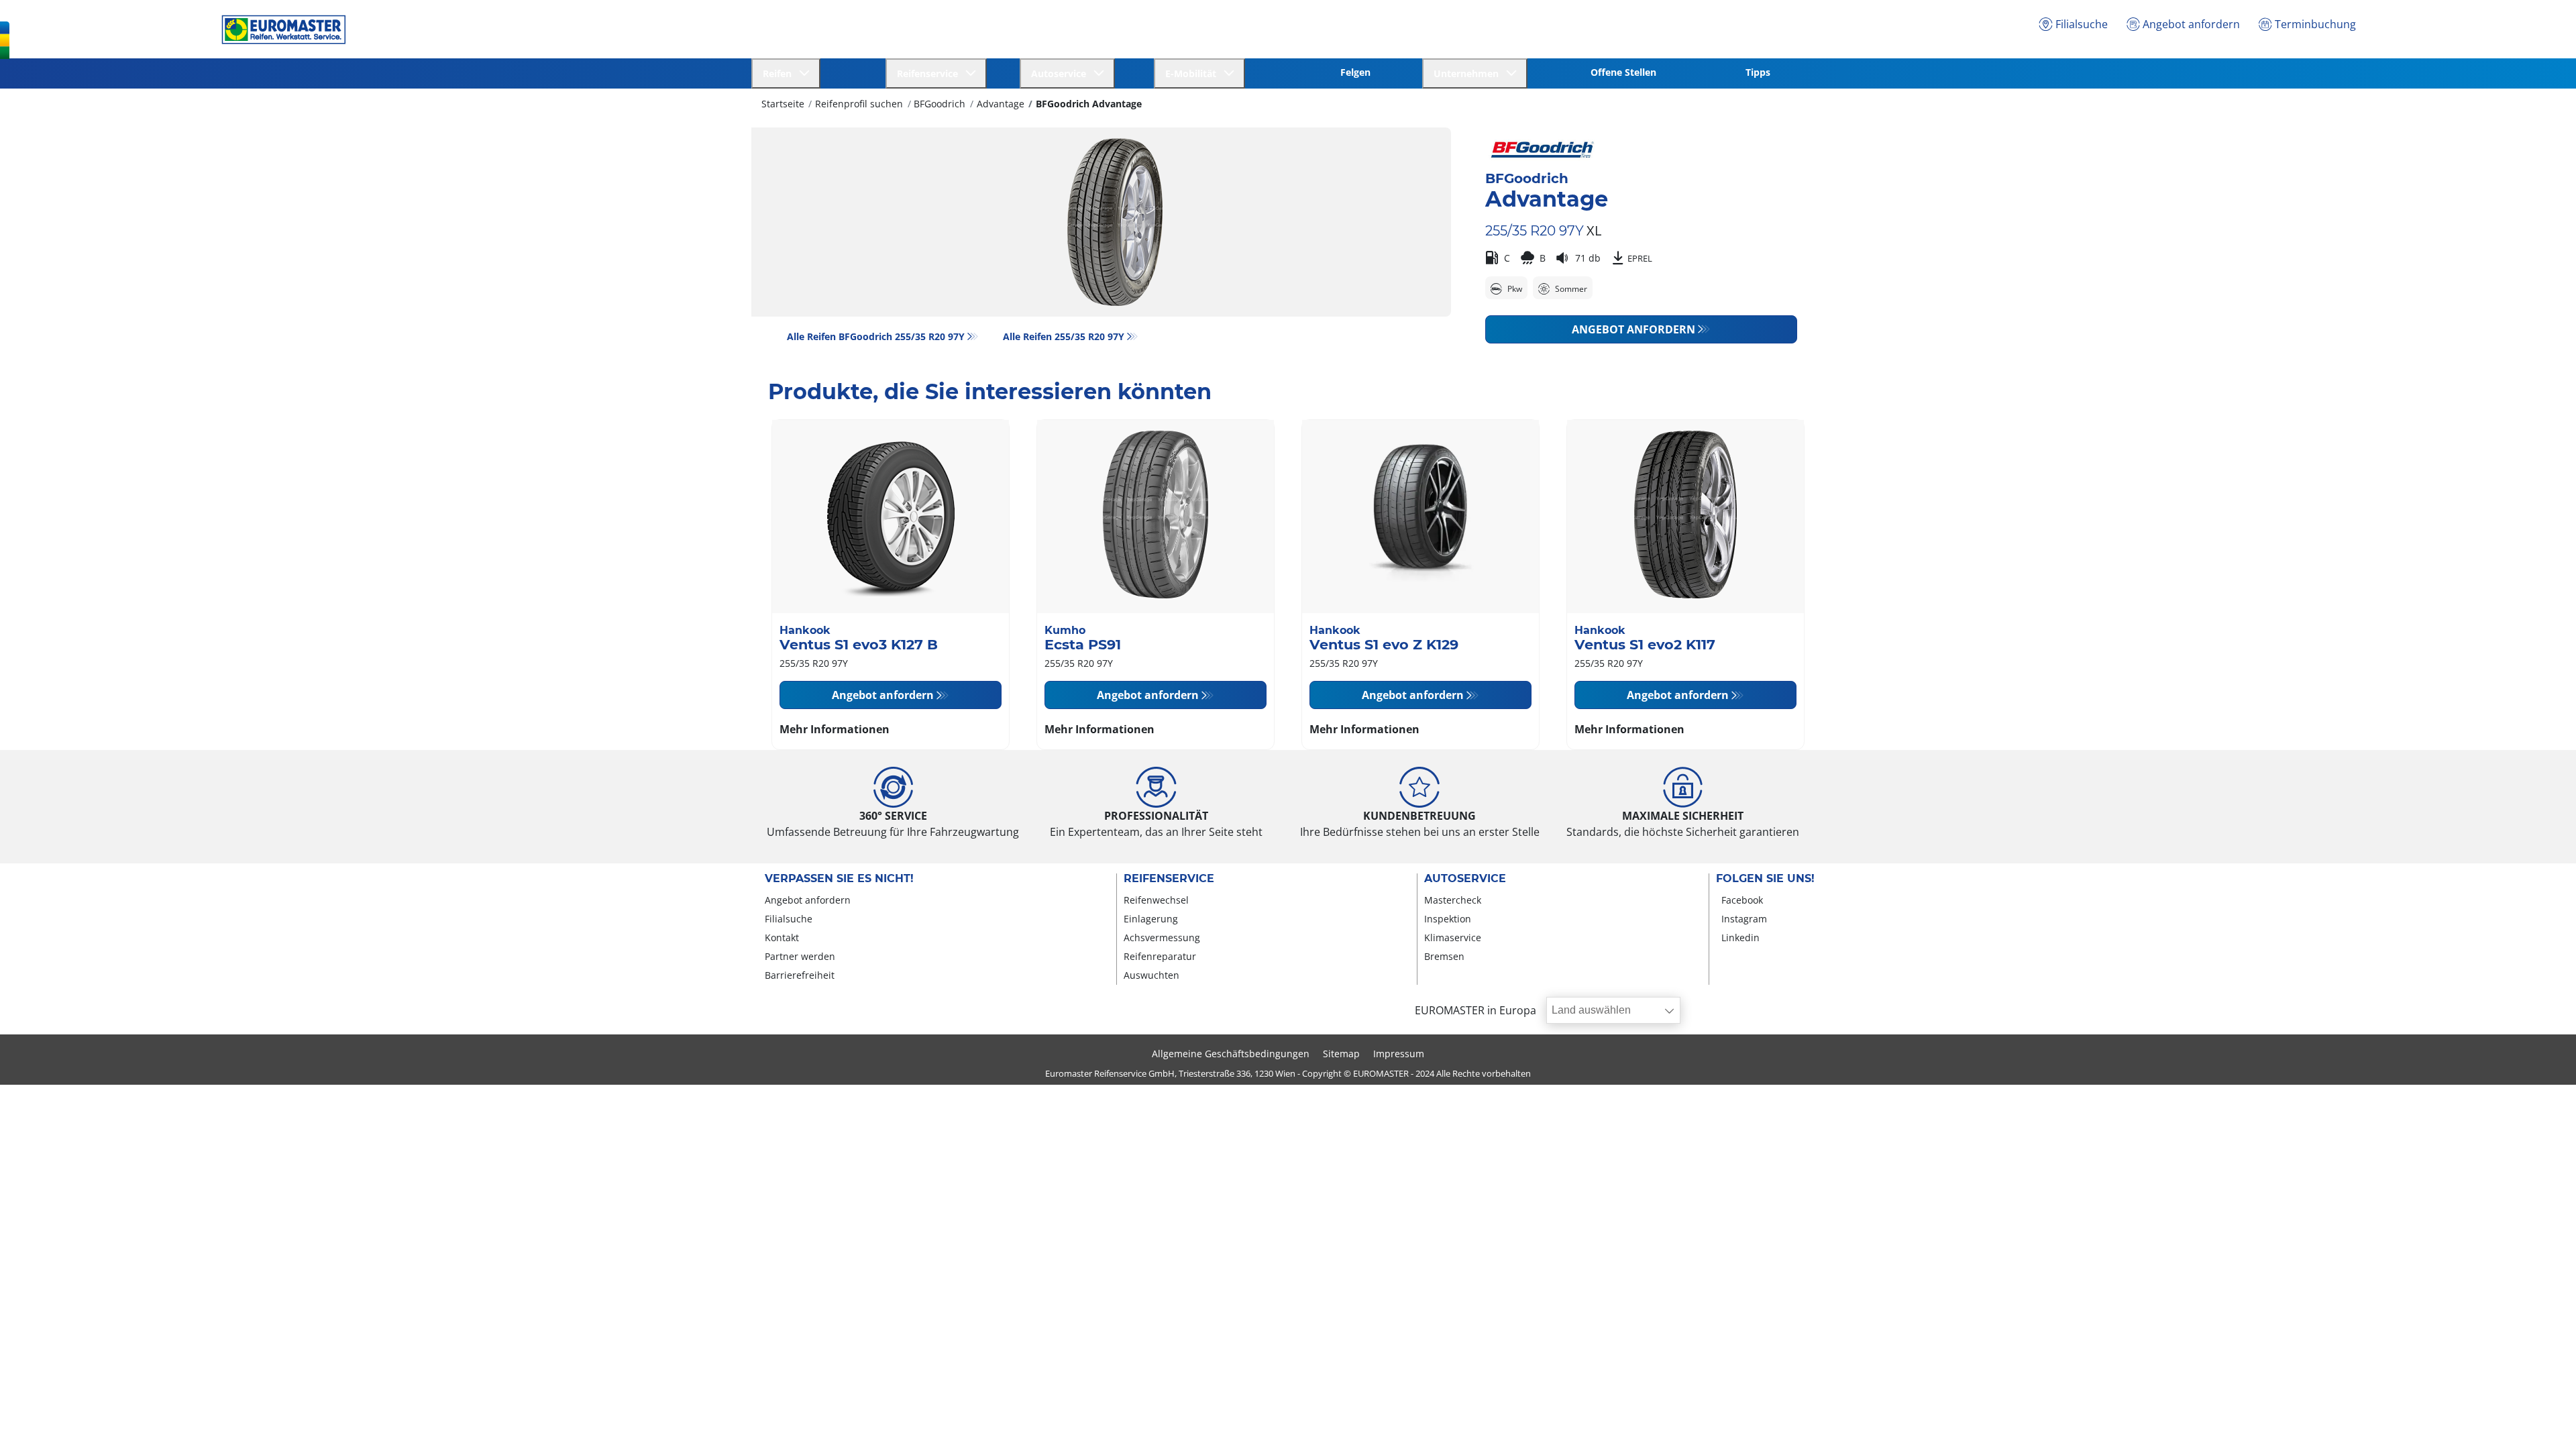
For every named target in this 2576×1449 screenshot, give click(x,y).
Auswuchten (1151, 975)
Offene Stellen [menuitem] (1623, 72)
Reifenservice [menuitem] (930, 73)
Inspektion (1448, 919)
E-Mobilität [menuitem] (1193, 73)
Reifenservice (1169, 879)
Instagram (1744, 919)
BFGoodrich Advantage (1089, 104)
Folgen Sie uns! (1765, 879)
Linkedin (1740, 937)
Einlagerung (1151, 919)
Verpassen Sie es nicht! (839, 879)
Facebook (1742, 900)
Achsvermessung (1162, 937)
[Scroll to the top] (2541, 1420)
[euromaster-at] (280, 30)
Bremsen (1444, 956)
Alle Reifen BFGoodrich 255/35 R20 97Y (876, 336)
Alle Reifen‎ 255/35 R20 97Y (1064, 336)
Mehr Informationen (835, 729)
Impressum (1399, 1054)
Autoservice (1465, 879)
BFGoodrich (940, 104)
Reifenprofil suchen (859, 104)
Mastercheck (1453, 900)
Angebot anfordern (1633, 329)
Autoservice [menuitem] (1061, 73)
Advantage (1001, 104)
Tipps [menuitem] (1758, 72)
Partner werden (800, 956)
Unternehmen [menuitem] (1469, 73)
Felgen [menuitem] (1355, 72)
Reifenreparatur (1160, 956)
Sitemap (1341, 1054)
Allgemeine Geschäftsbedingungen (1231, 1054)
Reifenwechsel (1156, 900)
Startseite (783, 104)
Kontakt (782, 937)
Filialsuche (789, 919)
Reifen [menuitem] (780, 73)
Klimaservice (1453, 937)
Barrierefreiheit (800, 975)
